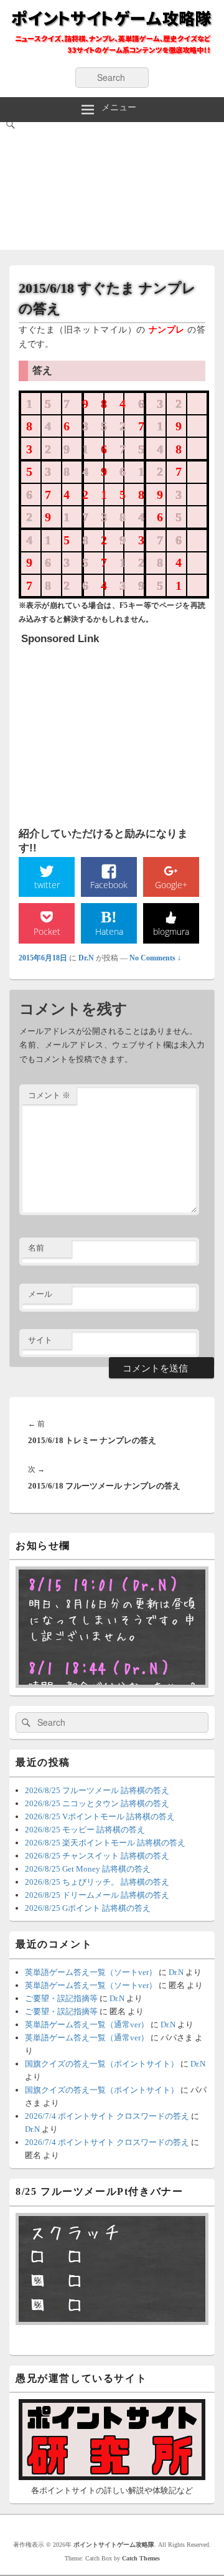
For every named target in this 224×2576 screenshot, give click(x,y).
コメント (49, 1095)
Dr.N (86, 958)
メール (40, 1294)
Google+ (171, 885)
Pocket (47, 931)
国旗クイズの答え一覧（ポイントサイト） (102, 2064)
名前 (36, 1248)
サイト (40, 1340)
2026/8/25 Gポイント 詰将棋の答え (88, 1908)
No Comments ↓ (155, 958)
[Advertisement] (112, 189)
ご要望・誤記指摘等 (61, 1998)
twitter (47, 885)
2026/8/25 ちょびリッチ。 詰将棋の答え (97, 1882)
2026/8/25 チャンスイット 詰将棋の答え (97, 1856)
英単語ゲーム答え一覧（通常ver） (87, 2024)
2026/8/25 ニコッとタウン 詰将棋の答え (97, 1803)
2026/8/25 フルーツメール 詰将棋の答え (97, 1790)
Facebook (109, 885)
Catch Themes (141, 2558)
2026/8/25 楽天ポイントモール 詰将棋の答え (105, 1843)
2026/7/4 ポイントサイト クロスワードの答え (107, 2116)
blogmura (171, 931)
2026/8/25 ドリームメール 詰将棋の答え (97, 1895)
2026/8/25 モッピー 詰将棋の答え (85, 1830)
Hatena (109, 931)
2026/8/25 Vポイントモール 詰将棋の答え (100, 1816)
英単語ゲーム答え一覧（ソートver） (91, 1972)
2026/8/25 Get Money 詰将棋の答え (88, 1869)
